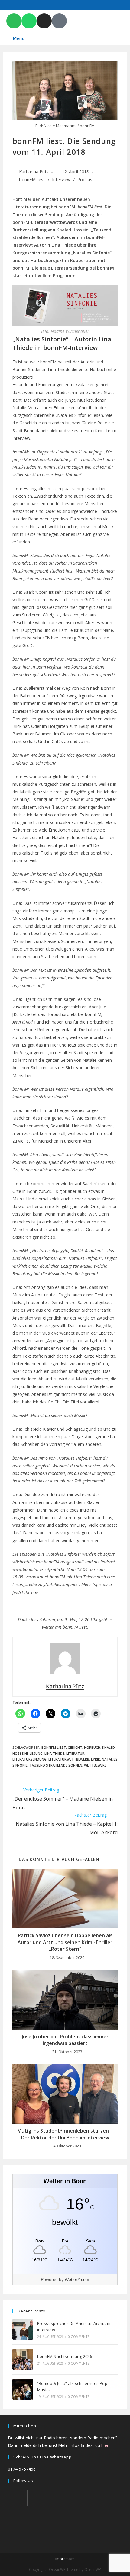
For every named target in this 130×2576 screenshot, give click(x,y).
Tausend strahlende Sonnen (56, 1765)
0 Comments (79, 2337)
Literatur (75, 1753)
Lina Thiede (54, 1753)
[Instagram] (44, 21)
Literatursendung (29, 1759)
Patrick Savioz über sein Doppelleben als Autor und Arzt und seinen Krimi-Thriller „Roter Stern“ (65, 1942)
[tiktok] (36, 2498)
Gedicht (75, 1747)
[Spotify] (14, 21)
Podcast (86, 179)
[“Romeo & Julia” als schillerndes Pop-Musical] (23, 2389)
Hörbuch (92, 1747)
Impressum (65, 2559)
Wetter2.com (77, 2279)
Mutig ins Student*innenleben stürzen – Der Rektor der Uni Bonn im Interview (65, 2134)
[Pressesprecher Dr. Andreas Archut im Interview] (23, 2329)
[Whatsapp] (29, 21)
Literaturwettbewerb (69, 1759)
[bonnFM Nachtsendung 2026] (23, 2359)
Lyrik (96, 1759)
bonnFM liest (32, 179)
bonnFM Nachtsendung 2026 (65, 2356)
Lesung (36, 1753)
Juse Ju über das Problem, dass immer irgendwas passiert (65, 2040)
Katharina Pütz (34, 172)
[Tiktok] (59, 21)
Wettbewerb (95, 1765)
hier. (36, 1592)
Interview (61, 179)
